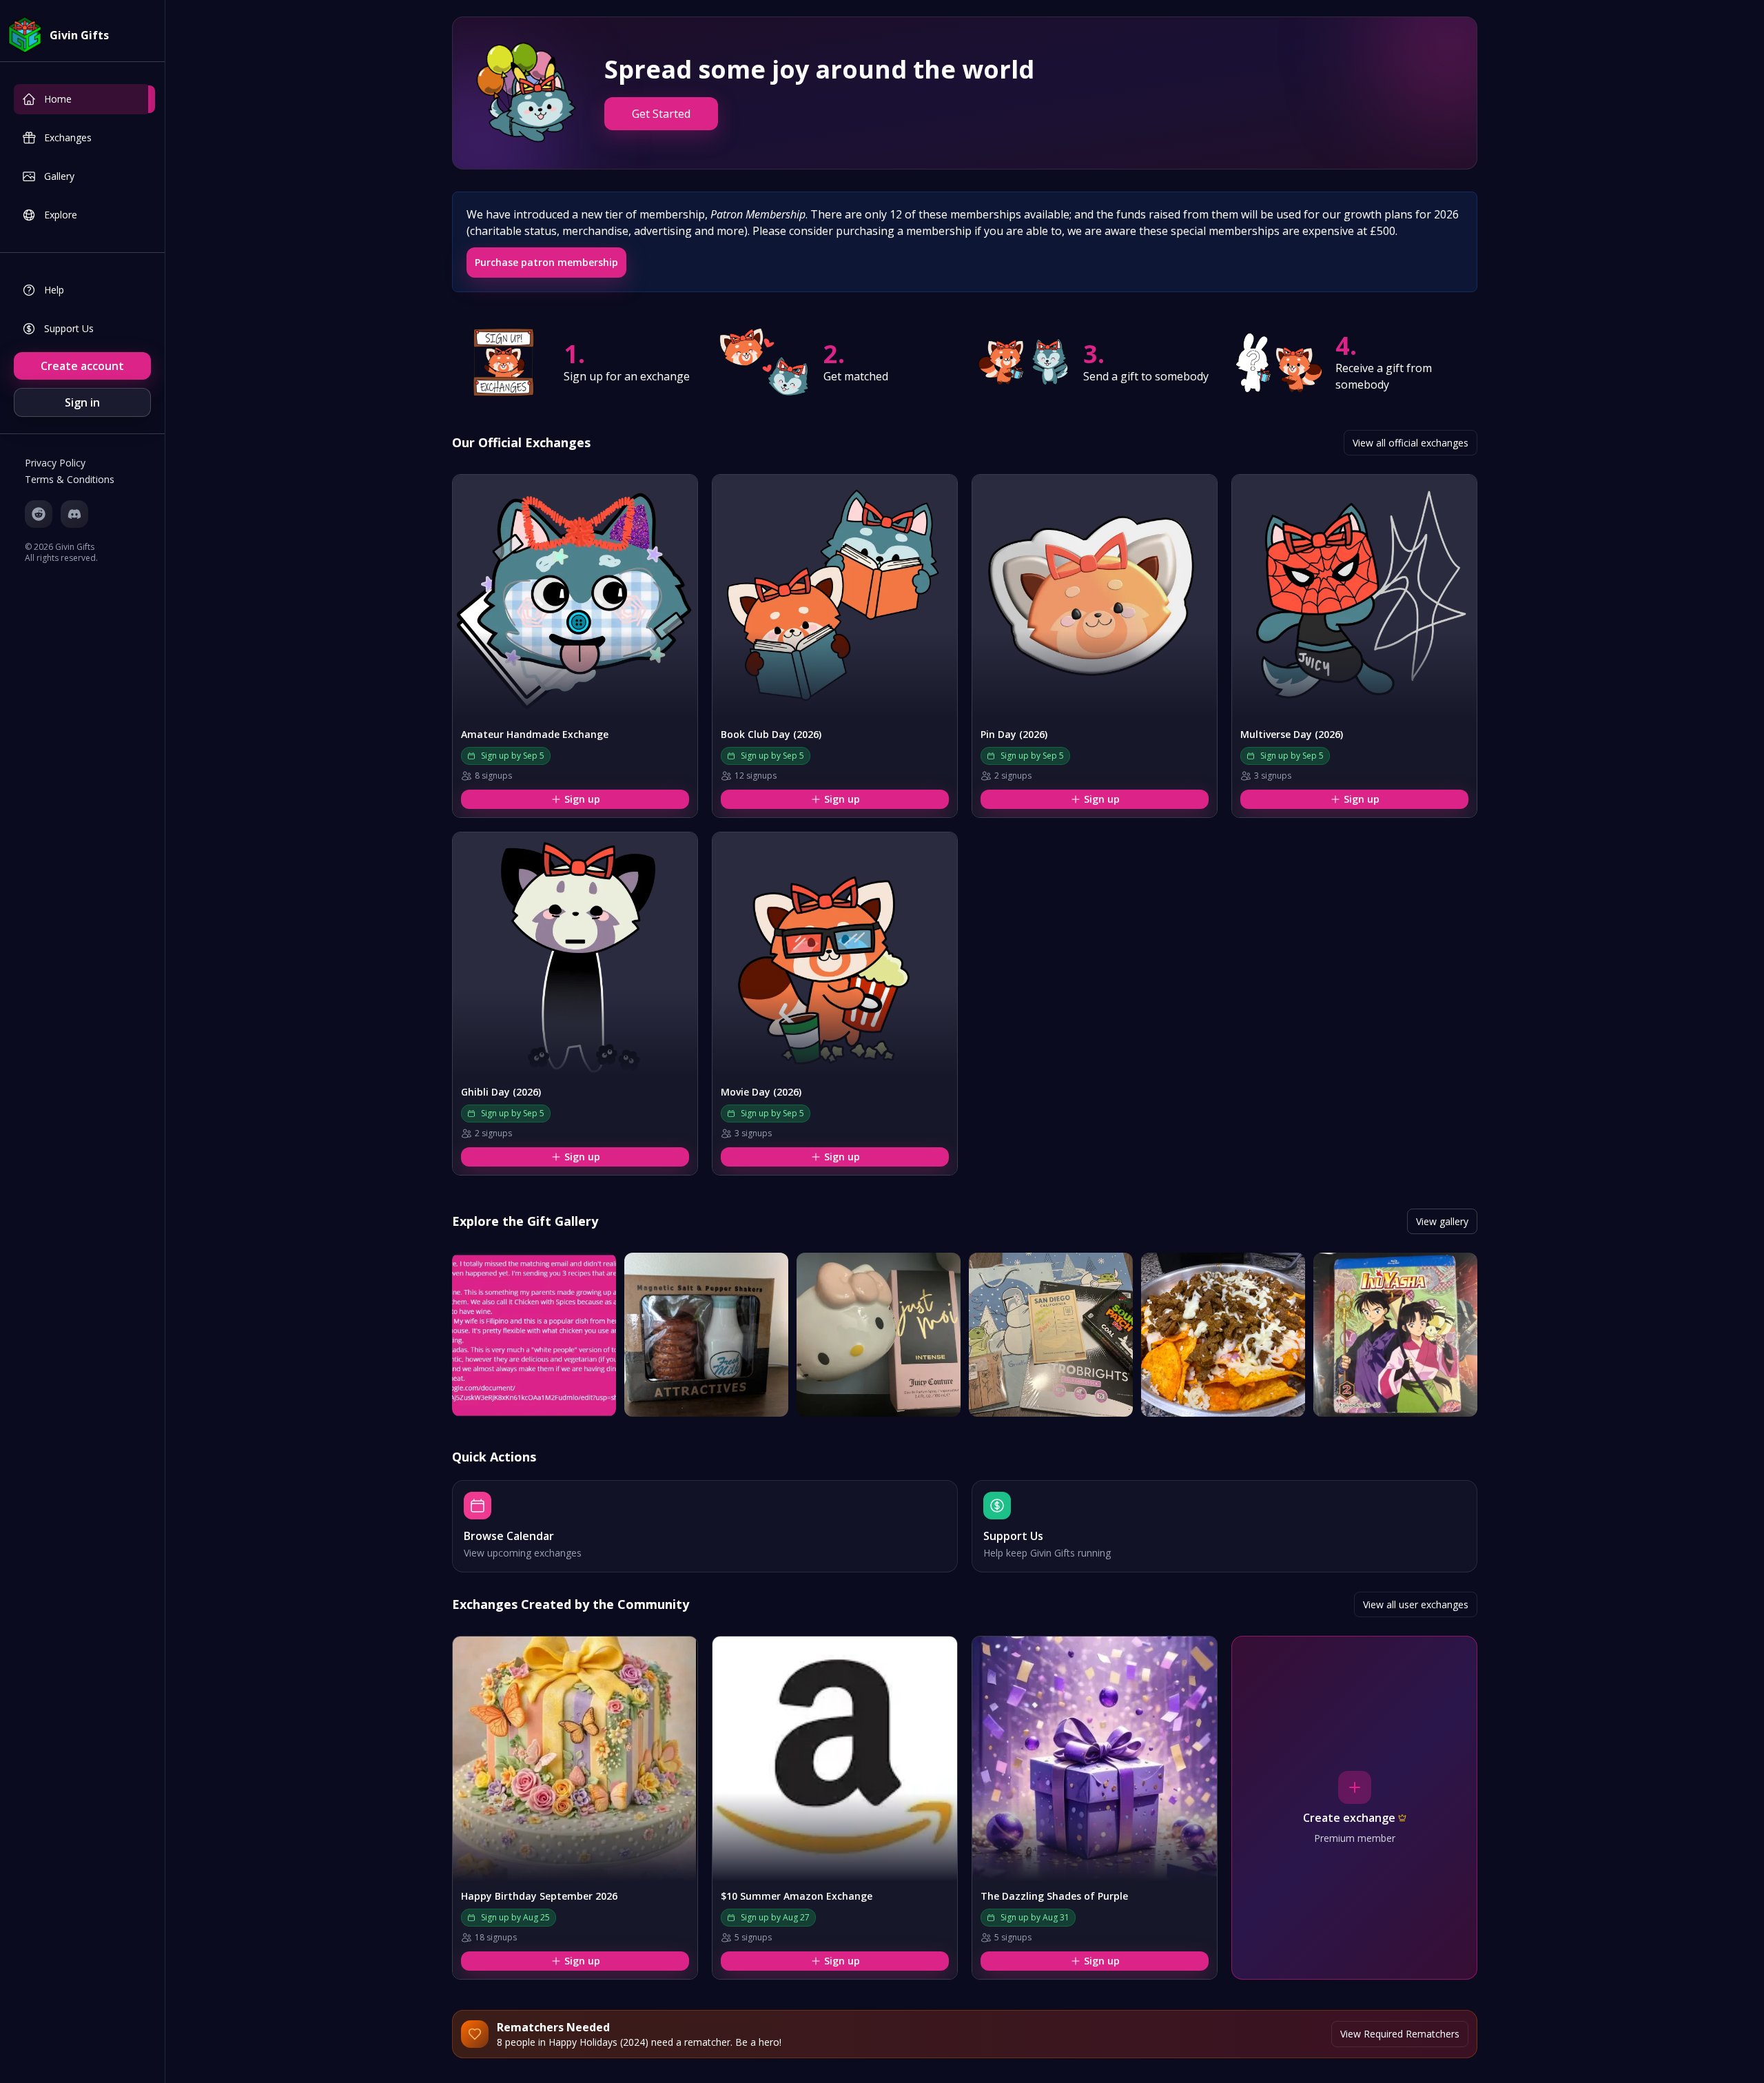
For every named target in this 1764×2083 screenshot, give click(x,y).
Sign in (82, 402)
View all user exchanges (1416, 1604)
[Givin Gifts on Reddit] (39, 514)
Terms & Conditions (70, 479)
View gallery (1442, 1221)
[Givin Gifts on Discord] (74, 514)
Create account (82, 366)
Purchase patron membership (546, 262)
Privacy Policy (55, 463)
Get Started (661, 114)
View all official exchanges (1411, 443)
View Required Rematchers (1400, 2034)
